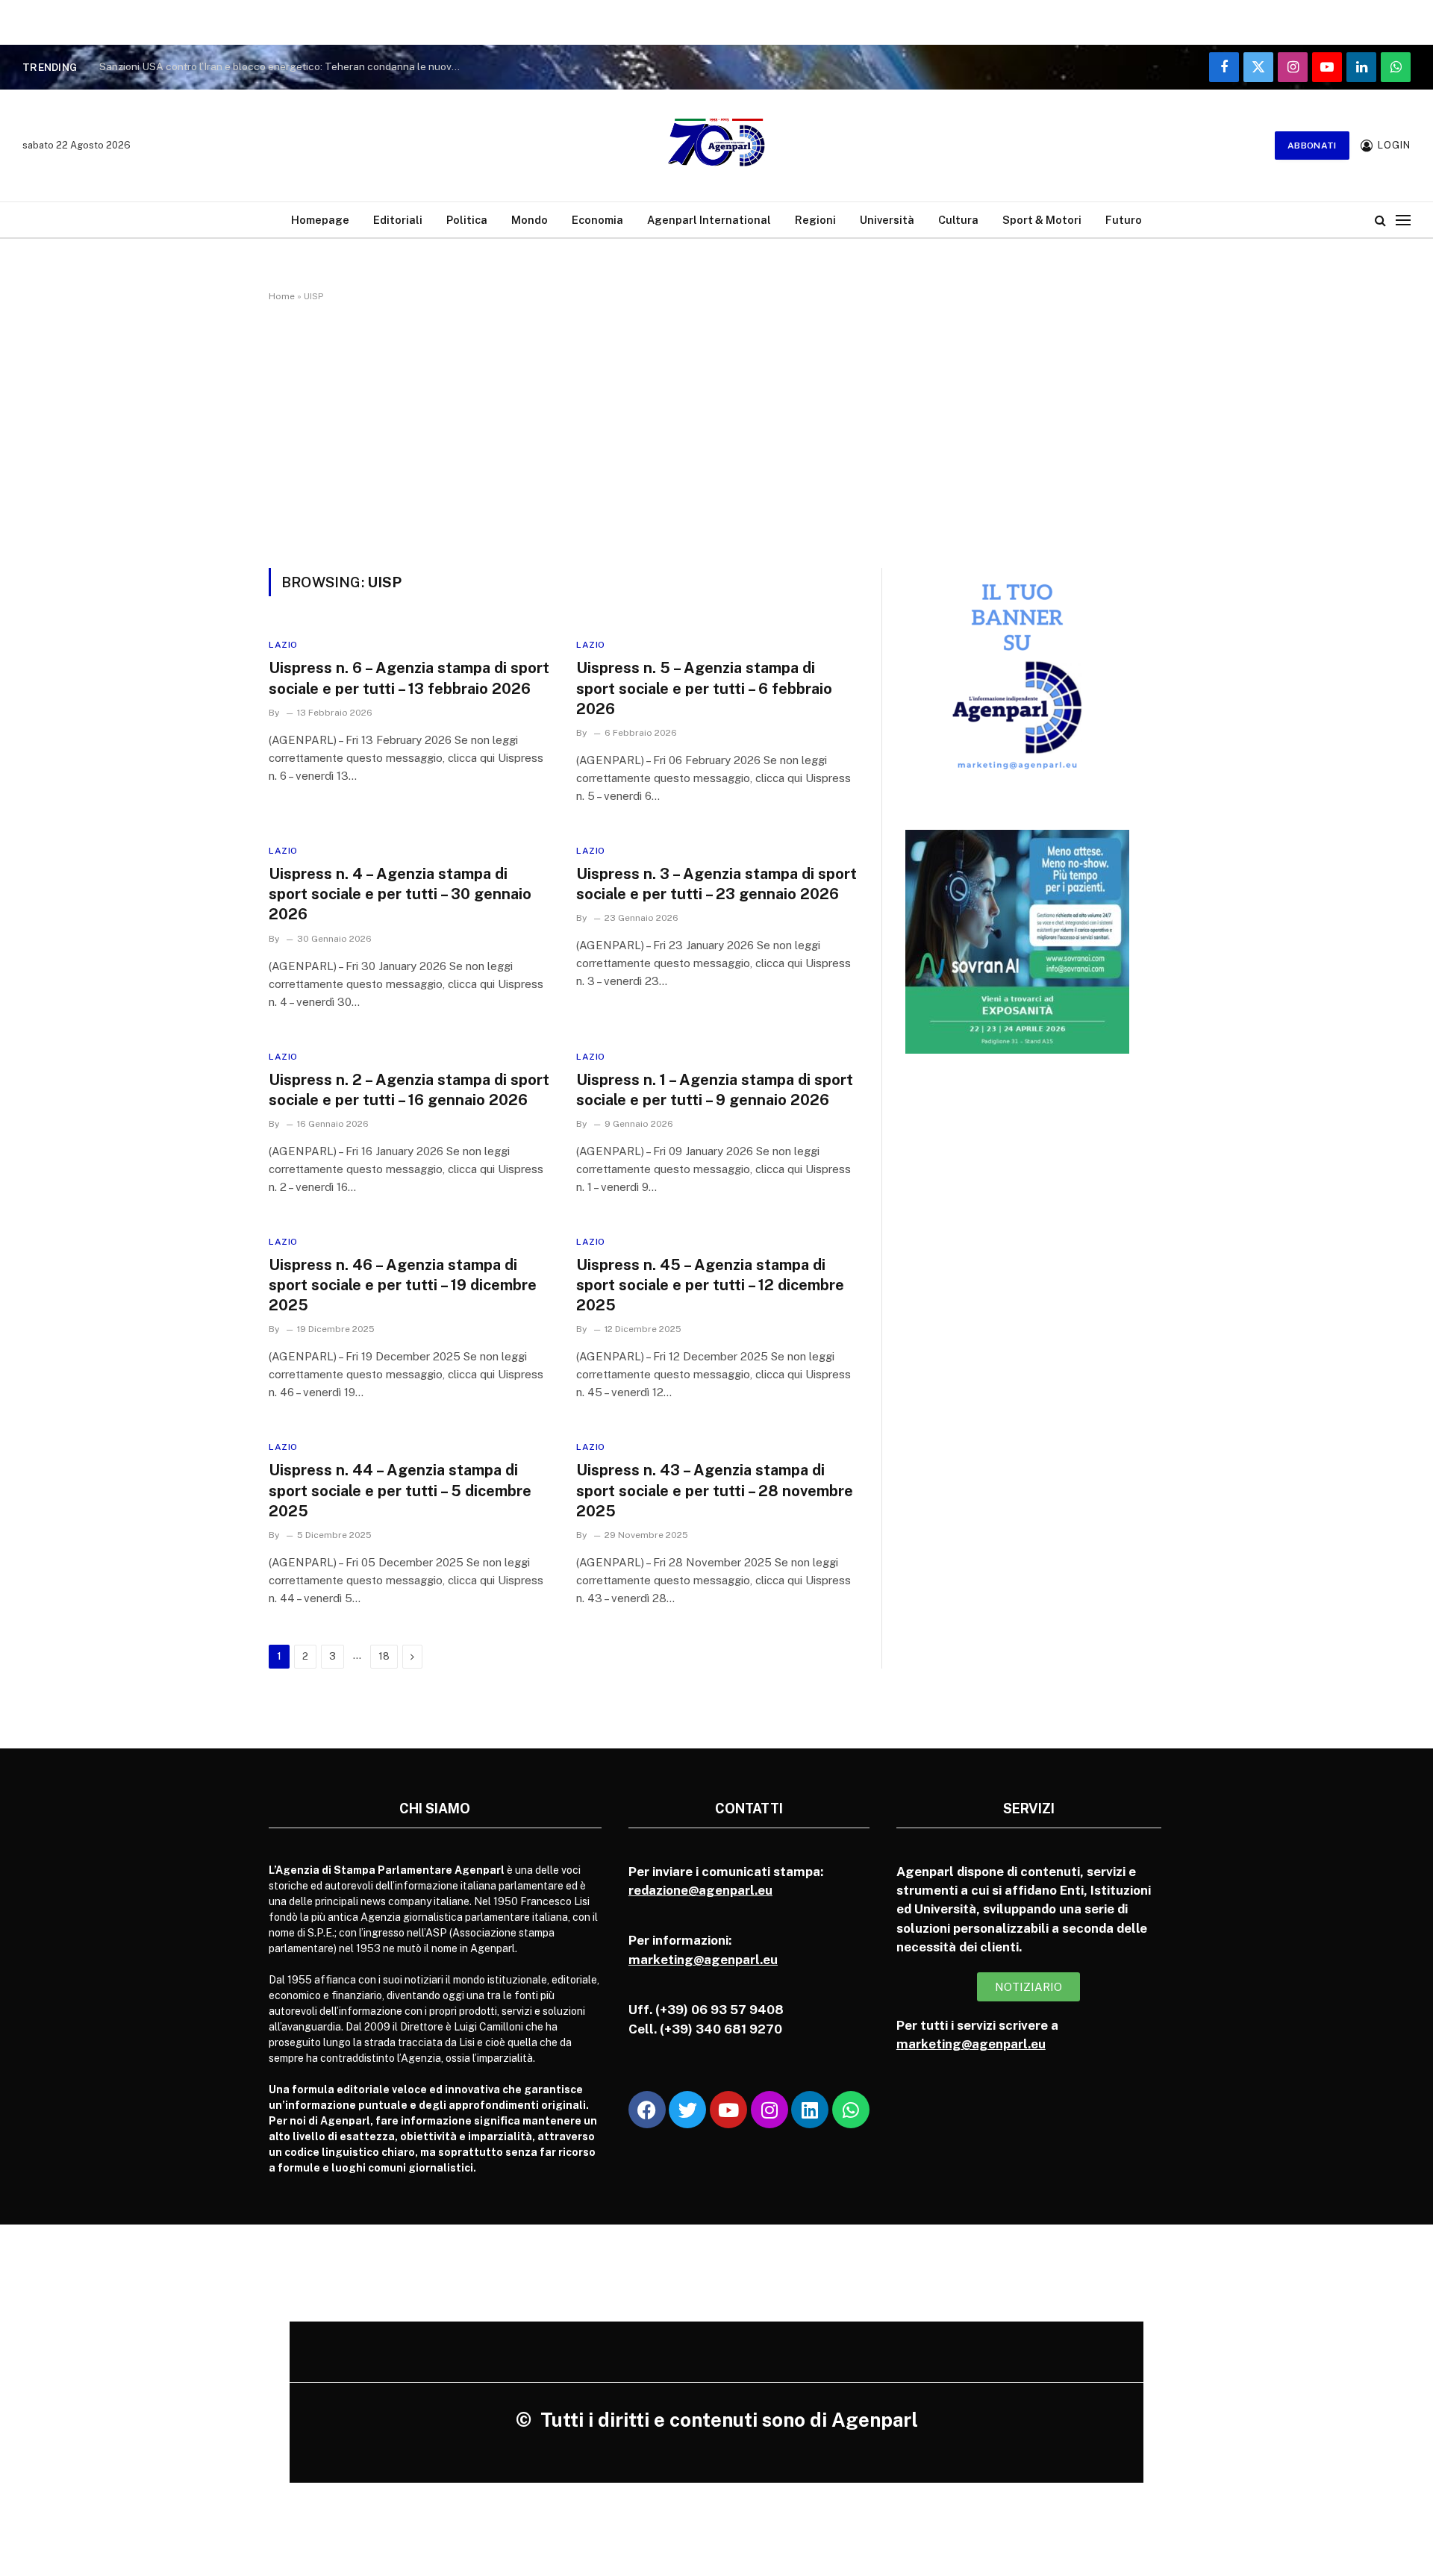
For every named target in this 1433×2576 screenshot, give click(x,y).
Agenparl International (709, 220)
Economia (597, 220)
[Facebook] (647, 2110)
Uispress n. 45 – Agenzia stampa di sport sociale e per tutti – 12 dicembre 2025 (710, 1285)
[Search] (1380, 220)
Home (282, 296)
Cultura (958, 220)
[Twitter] (687, 2110)
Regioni (815, 220)
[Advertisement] (716, 432)
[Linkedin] (810, 2110)
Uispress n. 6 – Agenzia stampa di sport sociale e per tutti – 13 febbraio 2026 (409, 678)
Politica (467, 220)
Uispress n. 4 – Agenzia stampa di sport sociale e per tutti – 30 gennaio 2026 (400, 894)
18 (384, 1656)
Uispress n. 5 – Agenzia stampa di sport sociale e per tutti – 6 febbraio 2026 (704, 688)
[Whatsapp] (851, 2110)
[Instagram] (769, 2110)
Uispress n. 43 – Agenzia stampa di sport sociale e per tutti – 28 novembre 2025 (715, 1490)
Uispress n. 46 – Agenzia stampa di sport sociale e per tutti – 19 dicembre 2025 (403, 1285)
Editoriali (398, 220)
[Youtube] (728, 2110)
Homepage (320, 220)
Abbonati (1312, 146)
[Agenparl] (716, 146)
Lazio (283, 645)
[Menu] (1403, 220)
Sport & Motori (1042, 220)
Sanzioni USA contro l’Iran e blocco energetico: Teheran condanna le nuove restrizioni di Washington (286, 66)
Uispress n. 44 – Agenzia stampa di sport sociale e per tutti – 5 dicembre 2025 (400, 1490)
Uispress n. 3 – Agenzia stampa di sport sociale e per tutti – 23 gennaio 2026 (716, 884)
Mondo (530, 220)
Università (887, 220)
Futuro (1124, 220)
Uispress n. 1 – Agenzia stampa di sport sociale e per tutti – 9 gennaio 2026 (715, 1090)
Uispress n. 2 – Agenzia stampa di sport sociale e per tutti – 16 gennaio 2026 (409, 1090)
